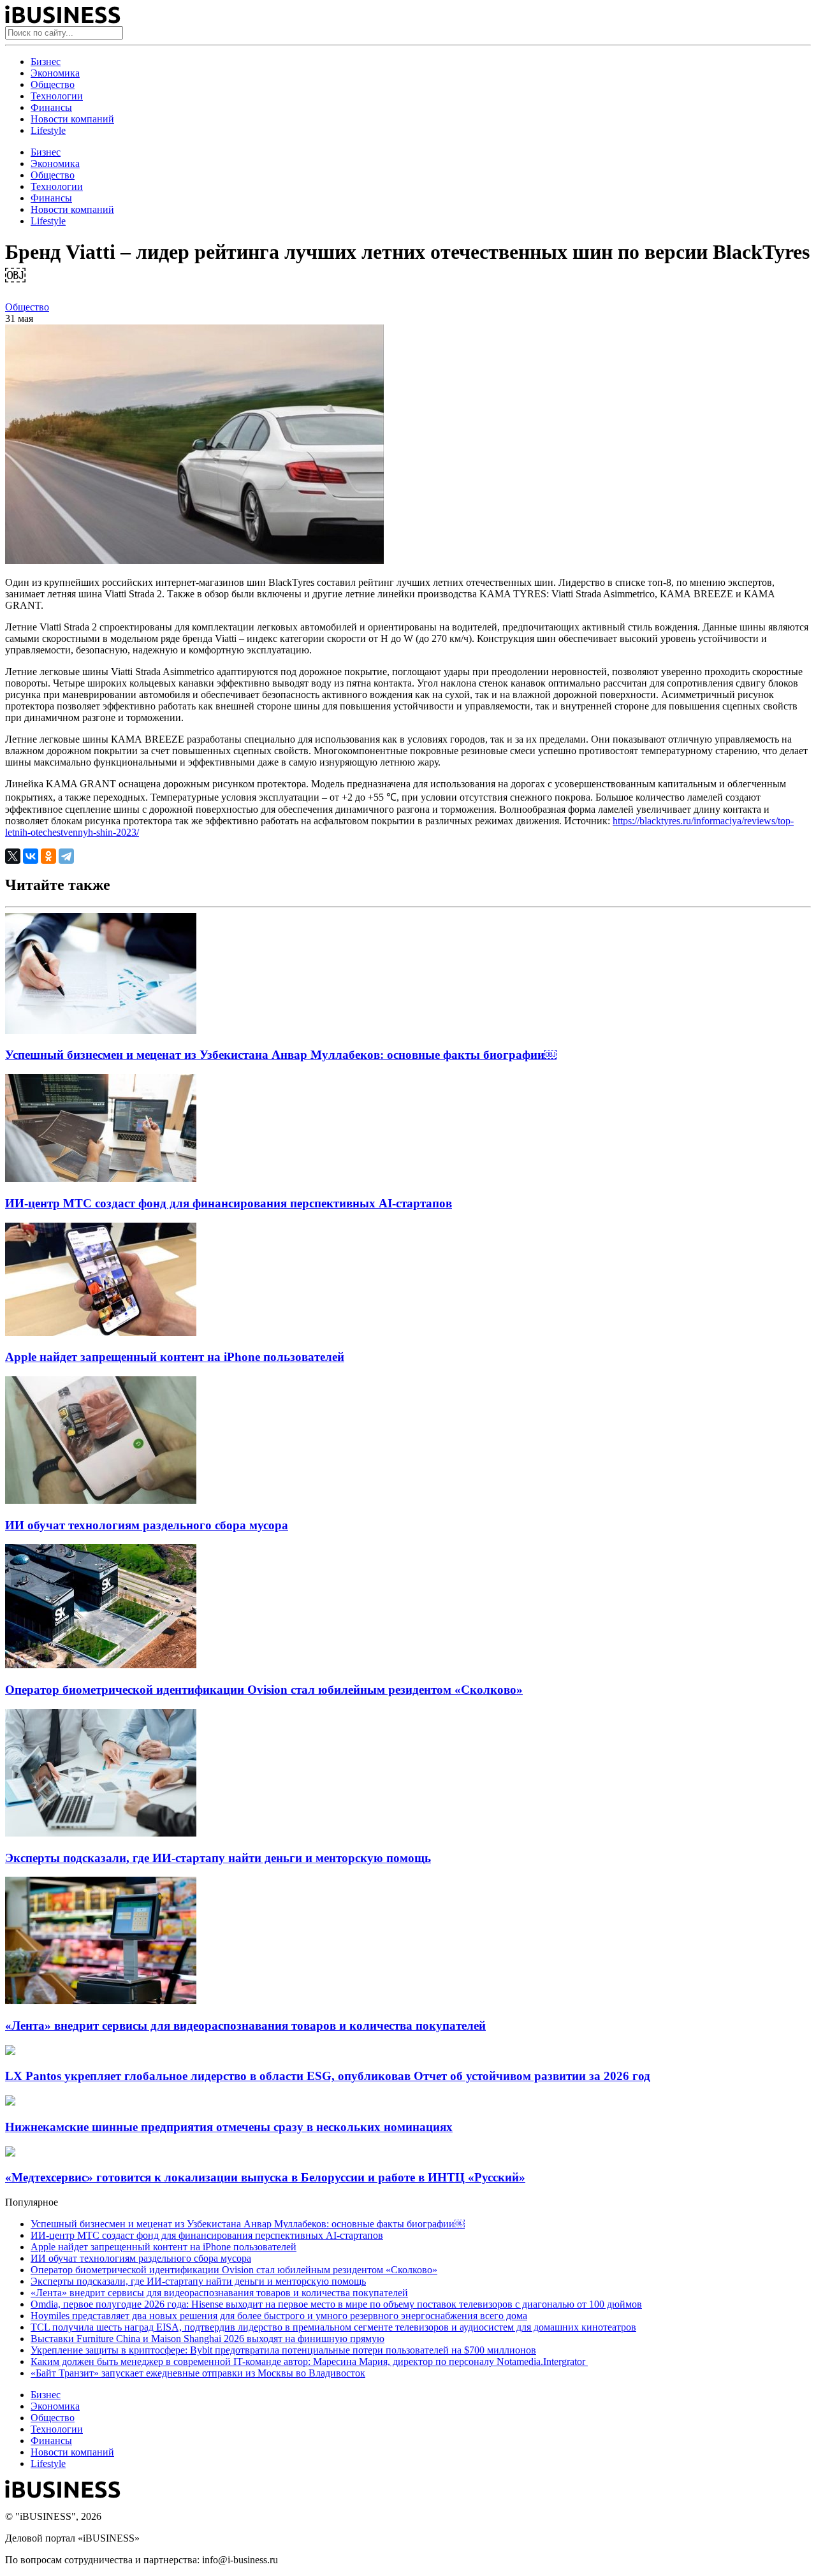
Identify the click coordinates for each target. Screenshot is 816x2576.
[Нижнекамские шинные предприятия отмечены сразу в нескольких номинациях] (10, 2102)
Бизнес (46, 62)
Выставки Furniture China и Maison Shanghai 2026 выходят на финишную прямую (208, 2339)
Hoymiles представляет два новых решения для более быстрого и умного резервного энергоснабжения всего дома (279, 2316)
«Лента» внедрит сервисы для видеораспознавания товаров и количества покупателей (245, 2026)
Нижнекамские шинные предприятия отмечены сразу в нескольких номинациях (229, 2127)
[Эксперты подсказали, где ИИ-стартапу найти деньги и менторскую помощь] (101, 1833)
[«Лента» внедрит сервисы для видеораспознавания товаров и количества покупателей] (101, 2001)
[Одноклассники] (48, 856)
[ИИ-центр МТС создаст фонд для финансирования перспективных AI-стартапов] (101, 1178)
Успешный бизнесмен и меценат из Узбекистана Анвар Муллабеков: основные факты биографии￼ (281, 1055)
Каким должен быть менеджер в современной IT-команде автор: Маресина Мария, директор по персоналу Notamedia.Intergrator (309, 2361)
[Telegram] (66, 856)
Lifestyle (48, 130)
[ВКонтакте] (31, 856)
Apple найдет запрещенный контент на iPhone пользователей (175, 1357)
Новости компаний (72, 119)
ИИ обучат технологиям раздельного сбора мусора (147, 1525)
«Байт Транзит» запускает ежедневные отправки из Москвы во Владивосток (198, 2373)
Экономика (55, 73)
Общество (53, 84)
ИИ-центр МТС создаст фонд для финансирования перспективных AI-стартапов (229, 1203)
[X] (13, 856)
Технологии (57, 96)
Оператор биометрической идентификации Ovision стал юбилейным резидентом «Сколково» (264, 1690)
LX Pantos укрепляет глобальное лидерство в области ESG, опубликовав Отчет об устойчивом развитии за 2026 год (328, 2076)
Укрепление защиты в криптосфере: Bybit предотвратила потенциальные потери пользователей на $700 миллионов (283, 2350)
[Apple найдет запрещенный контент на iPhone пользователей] (101, 1333)
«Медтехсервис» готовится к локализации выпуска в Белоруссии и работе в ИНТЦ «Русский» (265, 2177)
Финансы (51, 107)
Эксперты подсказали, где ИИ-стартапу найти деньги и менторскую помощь (218, 1858)
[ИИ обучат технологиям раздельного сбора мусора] (101, 1500)
